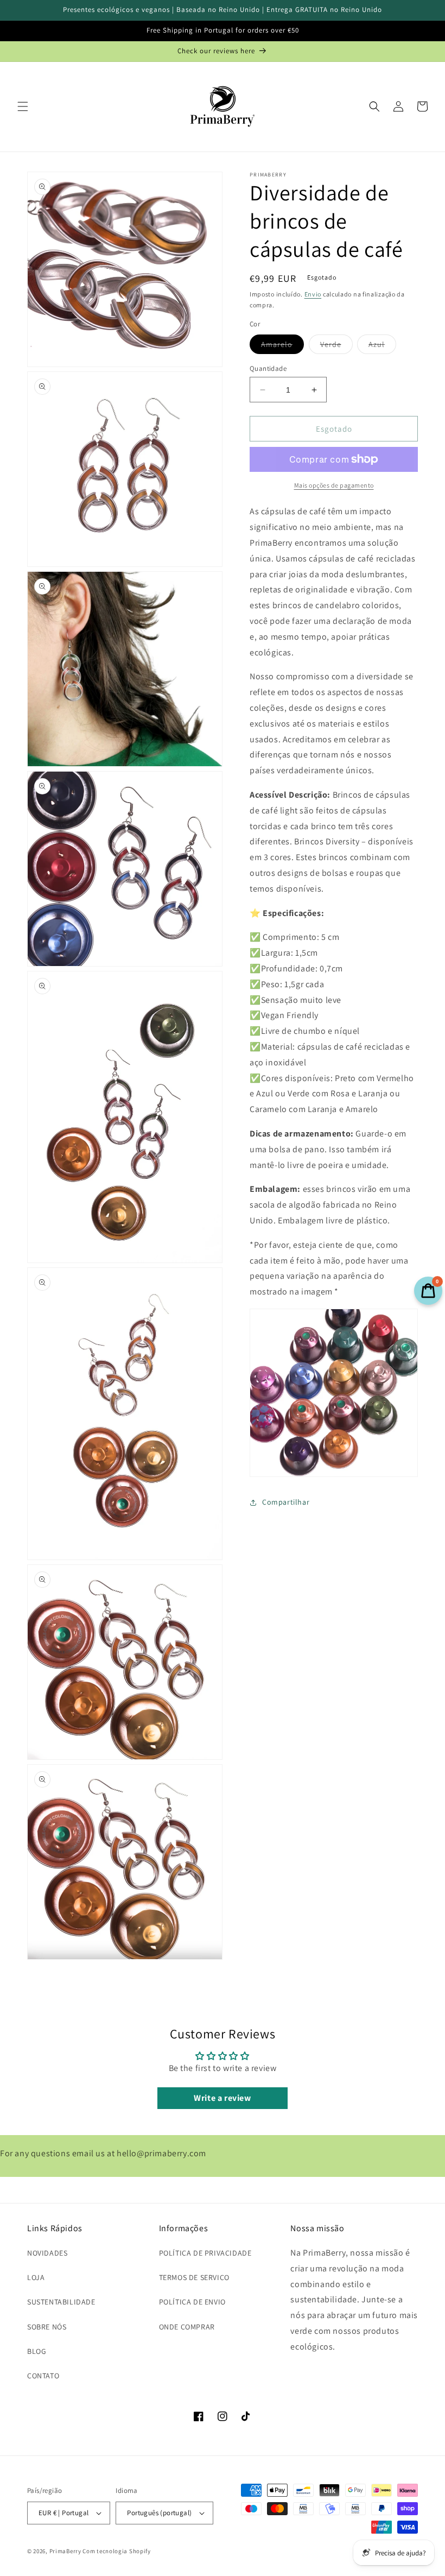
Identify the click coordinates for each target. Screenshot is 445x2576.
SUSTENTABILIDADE (61, 2302)
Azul (382, 346)
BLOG (37, 2351)
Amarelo (282, 346)
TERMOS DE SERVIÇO (194, 2277)
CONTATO (43, 2376)
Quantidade (268, 368)
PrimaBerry (65, 2551)
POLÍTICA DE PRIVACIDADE (205, 2253)
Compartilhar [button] (286, 1502)
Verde (336, 346)
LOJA (36, 2277)
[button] (23, 106)
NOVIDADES (47, 2253)
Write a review (222, 2098)
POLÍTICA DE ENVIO (192, 2302)
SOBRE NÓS (47, 2327)
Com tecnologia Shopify (116, 2551)
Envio (313, 294)
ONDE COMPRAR (187, 2327)
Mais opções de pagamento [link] (334, 485)
